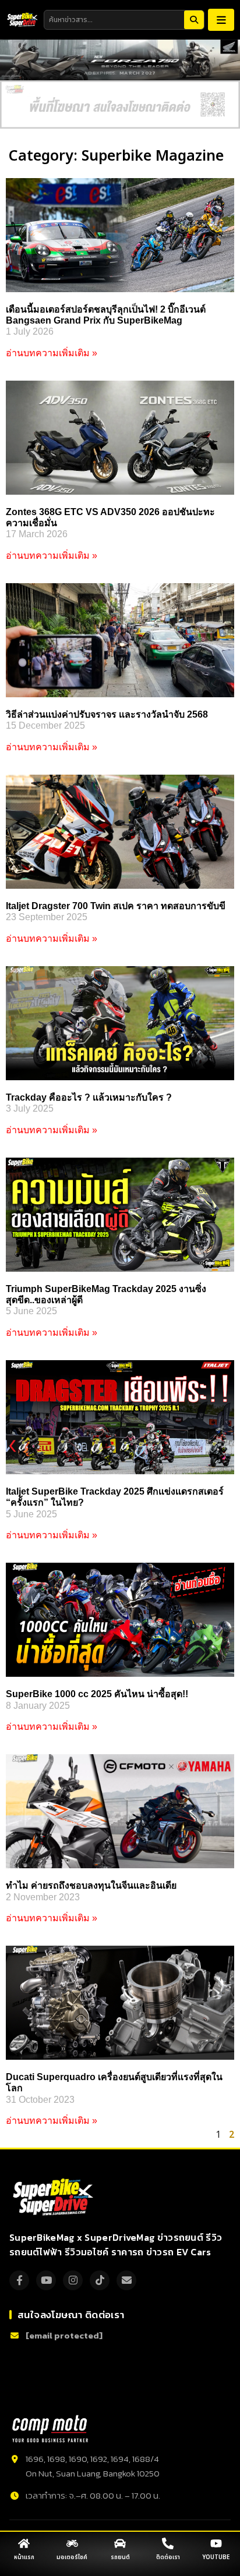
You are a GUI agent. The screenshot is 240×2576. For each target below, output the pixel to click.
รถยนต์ (120, 2557)
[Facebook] (19, 2280)
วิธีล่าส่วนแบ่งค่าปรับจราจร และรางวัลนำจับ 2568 (107, 714)
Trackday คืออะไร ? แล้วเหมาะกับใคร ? (89, 1097)
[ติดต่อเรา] (168, 2543)
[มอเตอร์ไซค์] (72, 2543)
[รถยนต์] (120, 2543)
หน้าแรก (24, 2557)
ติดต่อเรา (168, 2557)
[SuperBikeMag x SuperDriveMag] (54, 2197)
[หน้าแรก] (24, 2543)
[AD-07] (120, 104)
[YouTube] (46, 2280)
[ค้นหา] (194, 20)
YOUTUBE (216, 2557)
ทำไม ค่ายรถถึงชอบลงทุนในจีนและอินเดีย (91, 1885)
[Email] (126, 2280)
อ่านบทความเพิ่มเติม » (52, 353)
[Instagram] (73, 2280)
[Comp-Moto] (50, 2429)
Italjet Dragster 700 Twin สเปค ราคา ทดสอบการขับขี (116, 906)
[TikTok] (100, 2280)
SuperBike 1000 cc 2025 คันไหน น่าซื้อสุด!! (97, 1694)
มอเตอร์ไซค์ (72, 2557)
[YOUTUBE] (216, 2543)
